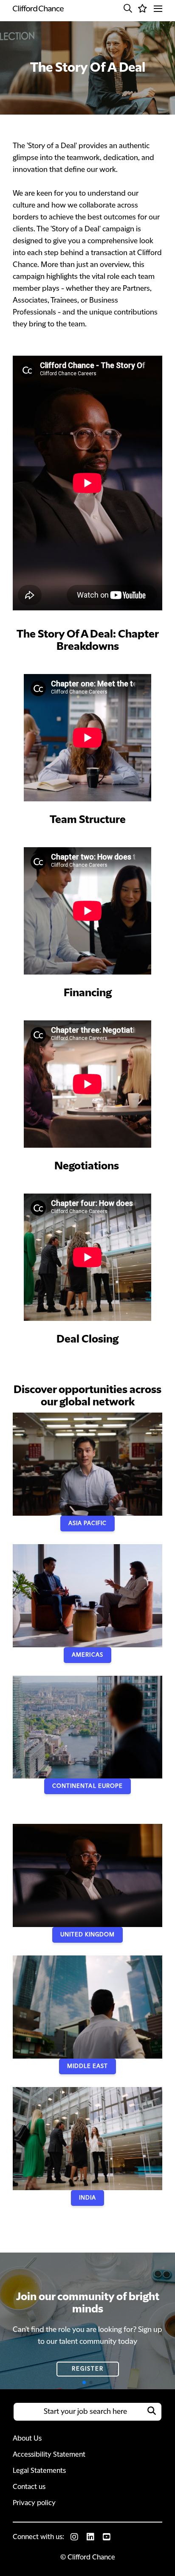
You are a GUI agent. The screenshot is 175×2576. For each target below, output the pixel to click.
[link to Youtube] (107, 2537)
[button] (128, 8)
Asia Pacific (87, 1523)
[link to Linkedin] (90, 2537)
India (87, 2198)
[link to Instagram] (74, 2537)
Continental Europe (87, 1786)
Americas (87, 1655)
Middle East (87, 2066)
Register (88, 2369)
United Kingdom (88, 1935)
